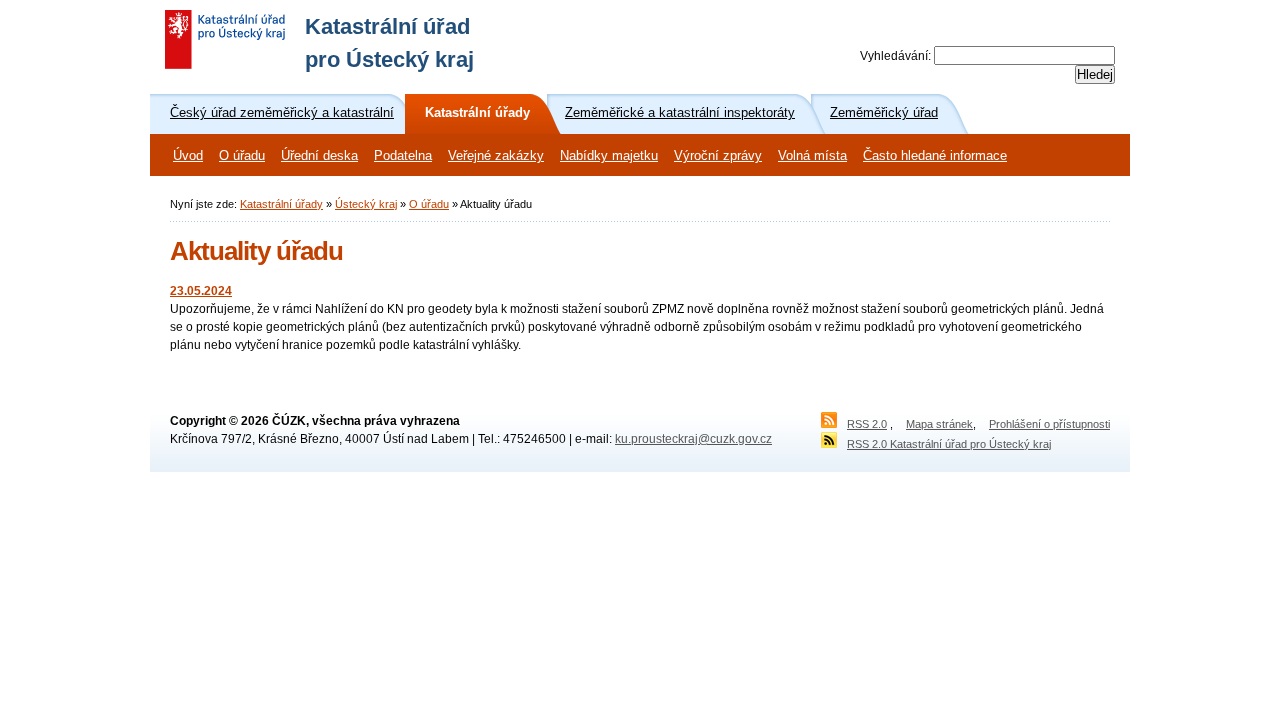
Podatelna (403, 156)
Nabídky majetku (609, 156)
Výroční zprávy (718, 156)
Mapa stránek (939, 424)
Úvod (188, 156)
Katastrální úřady (281, 204)
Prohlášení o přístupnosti (1049, 424)
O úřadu (242, 156)
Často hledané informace (935, 156)
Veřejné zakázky (496, 156)
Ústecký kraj (366, 204)
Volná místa (812, 156)
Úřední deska (319, 156)
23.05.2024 (201, 291)
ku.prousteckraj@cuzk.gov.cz (693, 439)
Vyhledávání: (895, 56)
